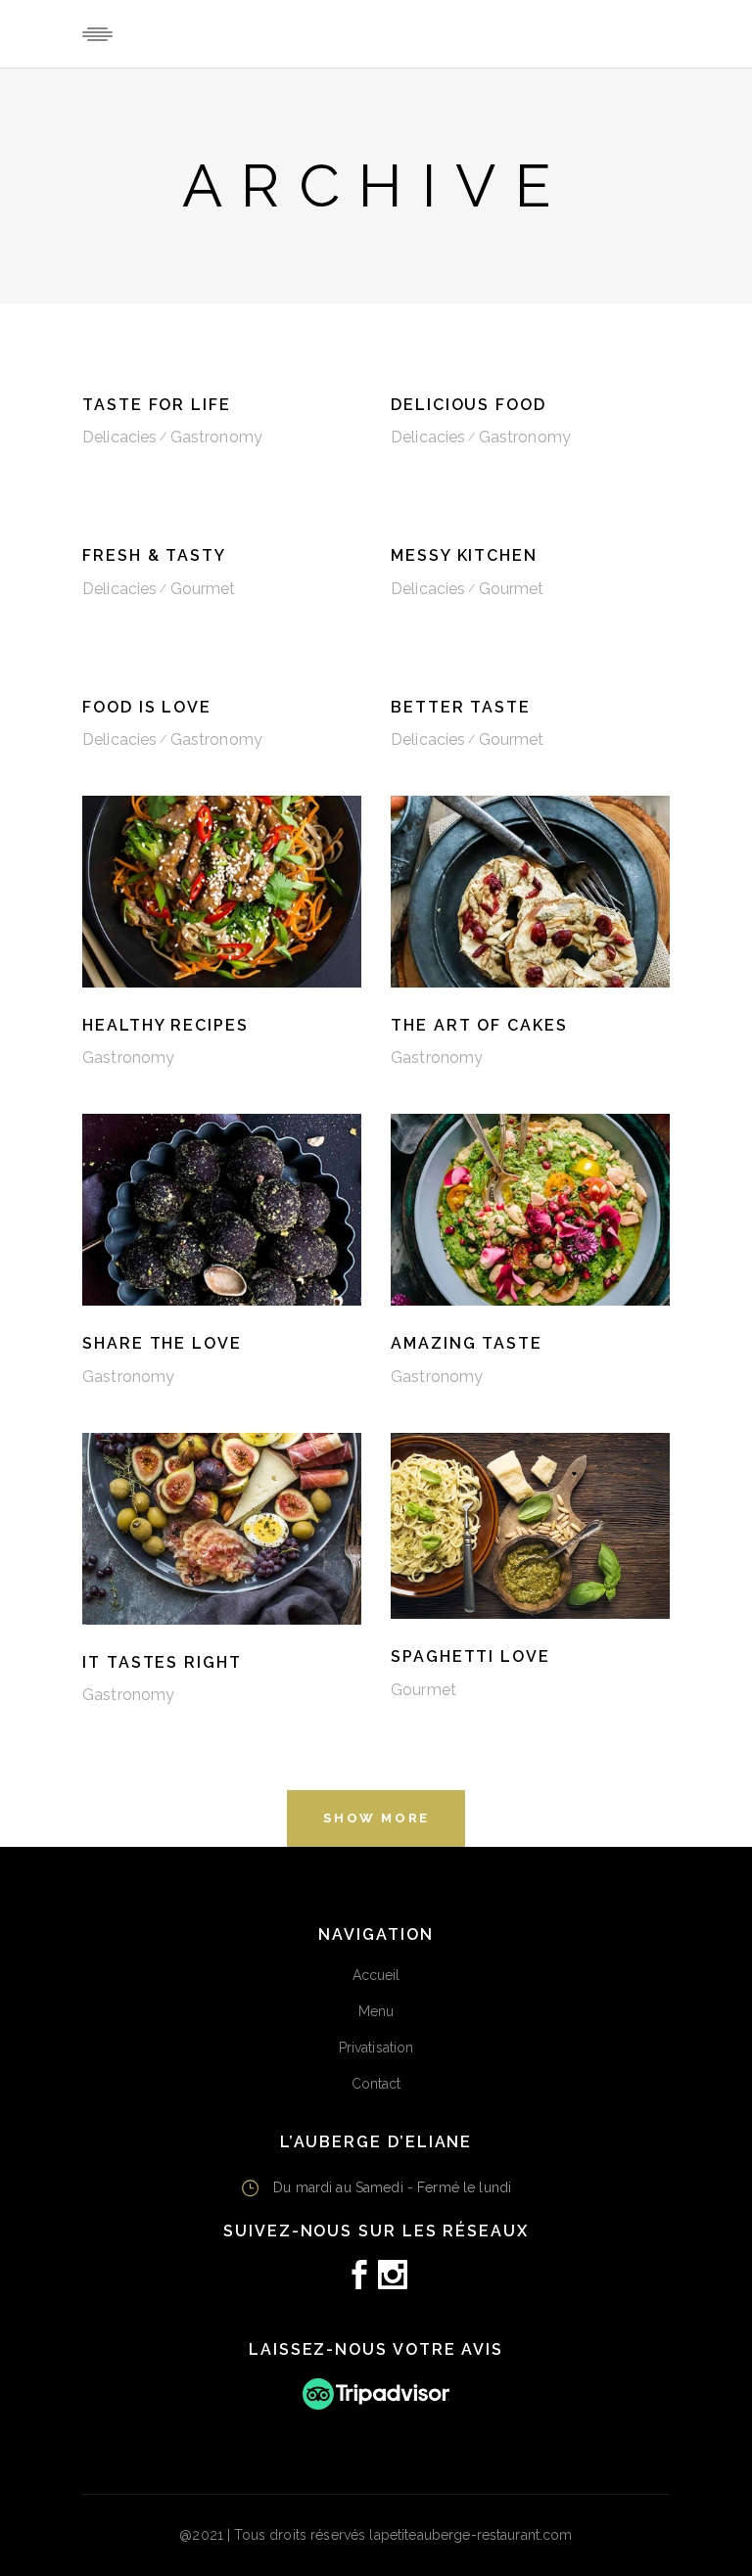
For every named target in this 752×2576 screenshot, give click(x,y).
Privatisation (376, 2047)
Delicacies (119, 437)
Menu (376, 2011)
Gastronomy (216, 437)
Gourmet (203, 589)
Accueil (376, 1975)
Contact (376, 2084)
